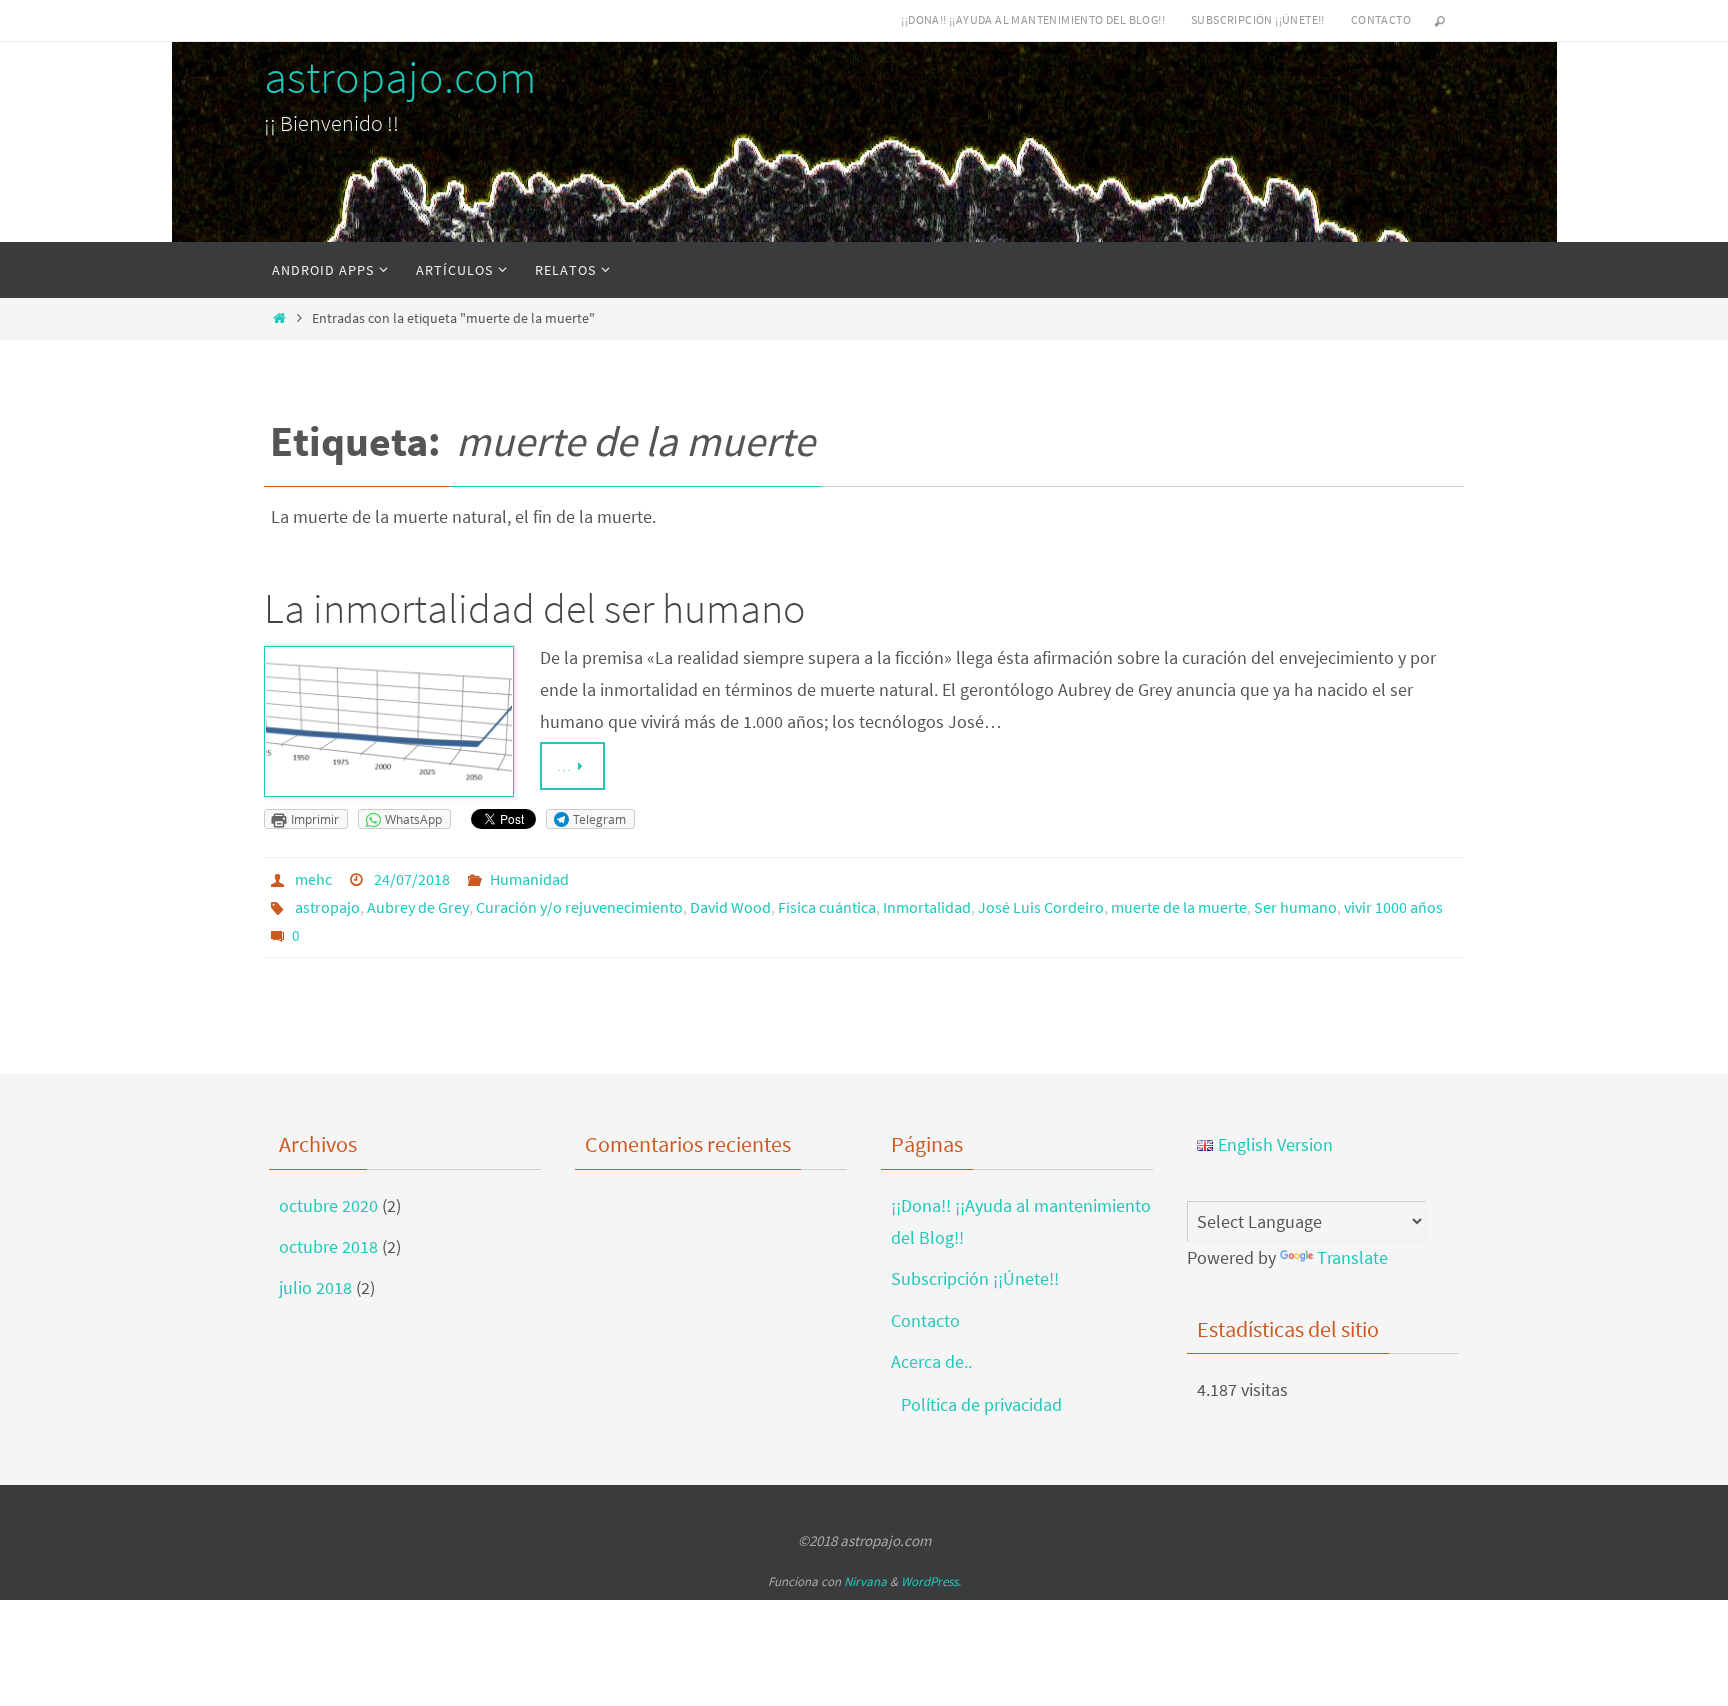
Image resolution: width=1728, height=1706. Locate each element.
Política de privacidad (981, 1404)
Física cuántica (827, 907)
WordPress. (931, 1581)
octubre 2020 (328, 1205)
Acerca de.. (931, 1361)
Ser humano (1295, 907)
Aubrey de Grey (418, 907)
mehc (313, 879)
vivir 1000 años (1393, 907)
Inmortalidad (927, 907)
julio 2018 (315, 1287)
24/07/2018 (412, 879)
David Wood (730, 907)
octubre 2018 (328, 1246)
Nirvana (865, 1581)
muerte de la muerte (1179, 907)
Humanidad (529, 879)
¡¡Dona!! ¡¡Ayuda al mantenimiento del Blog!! (1033, 19)
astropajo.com (400, 77)
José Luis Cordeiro (1041, 907)
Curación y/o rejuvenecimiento (579, 907)
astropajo (327, 907)
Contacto (1381, 19)
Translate (1352, 1257)
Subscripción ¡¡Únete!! (1258, 19)
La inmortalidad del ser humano (534, 608)
